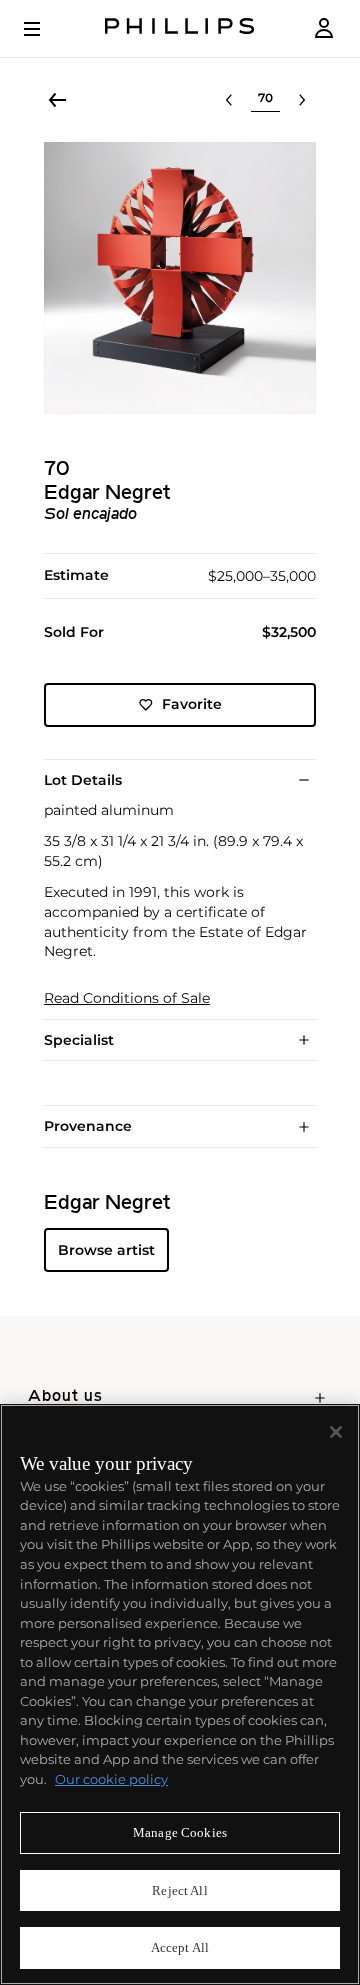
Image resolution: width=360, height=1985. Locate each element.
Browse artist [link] (106, 1250)
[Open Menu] (46, 29)
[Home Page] (180, 28)
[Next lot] (302, 100)
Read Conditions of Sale (127, 998)
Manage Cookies (180, 1832)
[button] (180, 278)
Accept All (180, 1947)
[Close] (336, 1432)
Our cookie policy (111, 1779)
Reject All (179, 1890)
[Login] (324, 28)
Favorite (192, 704)
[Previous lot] (229, 100)
